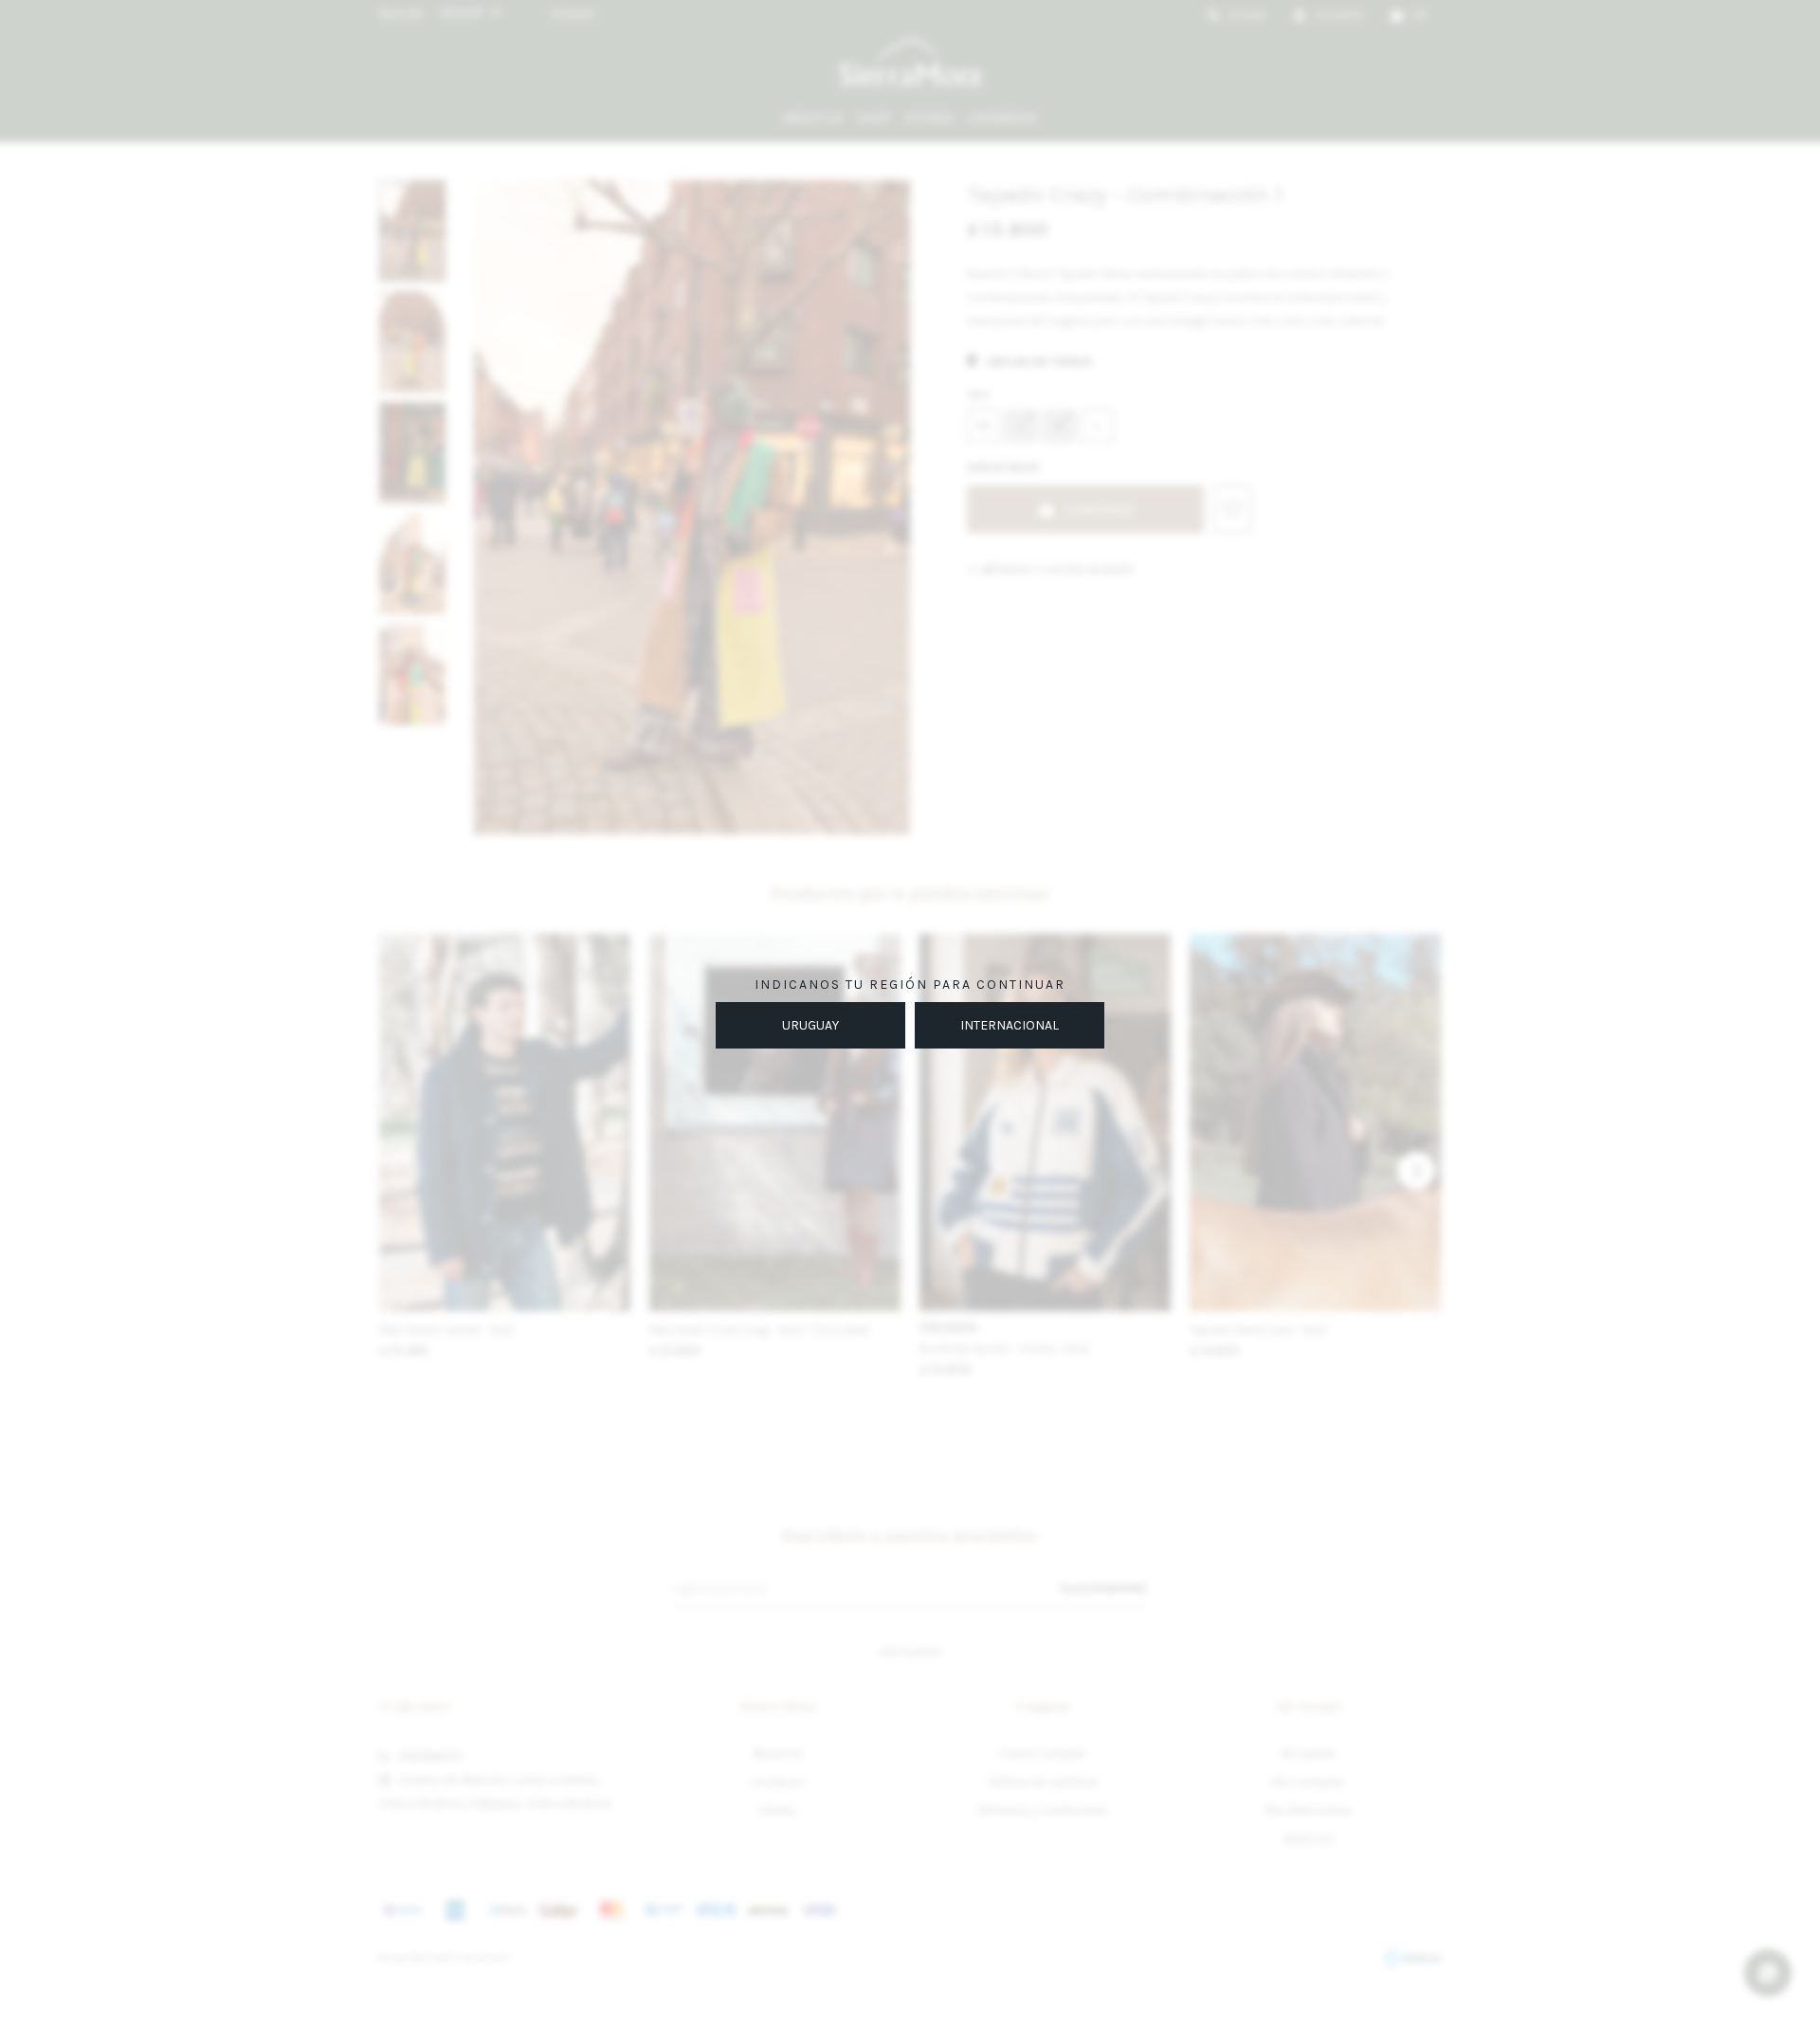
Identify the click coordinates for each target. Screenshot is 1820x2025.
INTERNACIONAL (1010, 1025)
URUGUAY (810, 1025)
